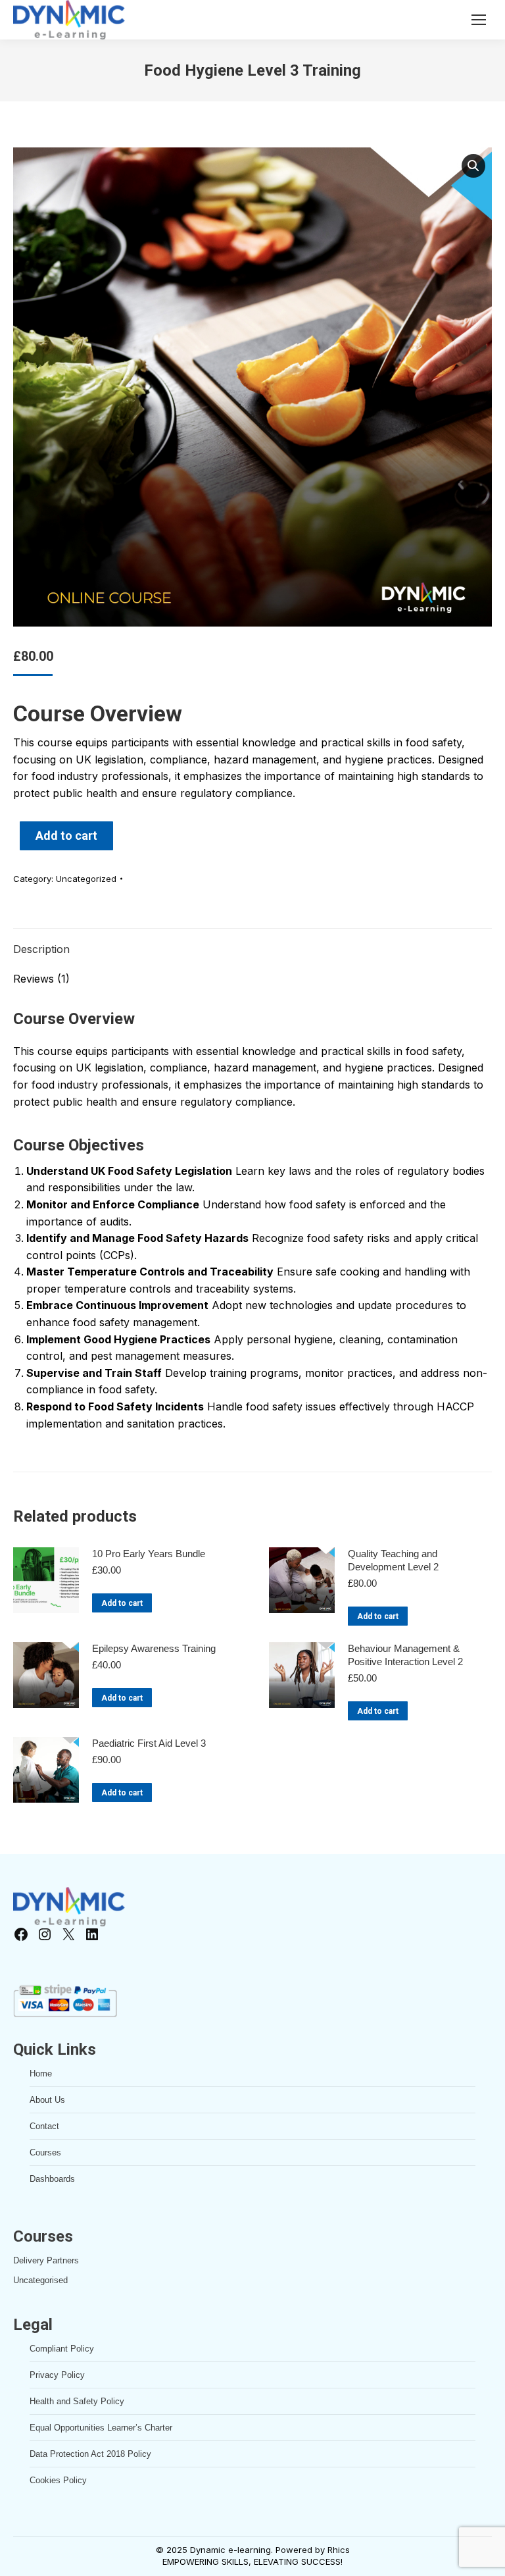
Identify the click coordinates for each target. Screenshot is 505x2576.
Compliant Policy (62, 2349)
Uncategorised (40, 2280)
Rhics (339, 2550)
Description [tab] (41, 949)
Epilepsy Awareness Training (154, 1648)
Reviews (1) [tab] (41, 979)
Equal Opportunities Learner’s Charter (101, 2428)
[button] (473, 166)
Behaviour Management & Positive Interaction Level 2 (405, 1655)
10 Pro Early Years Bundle (149, 1554)
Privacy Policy (57, 2375)
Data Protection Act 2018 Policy (90, 2454)
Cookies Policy (58, 2480)
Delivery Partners (46, 2260)
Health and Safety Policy (77, 2401)
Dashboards (52, 2179)
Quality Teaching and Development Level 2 (393, 1560)
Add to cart (66, 836)
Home (41, 2074)
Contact (44, 2126)
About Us (47, 2100)
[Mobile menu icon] (479, 20)
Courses (45, 2152)
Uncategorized (86, 879)
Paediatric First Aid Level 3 (149, 1743)
